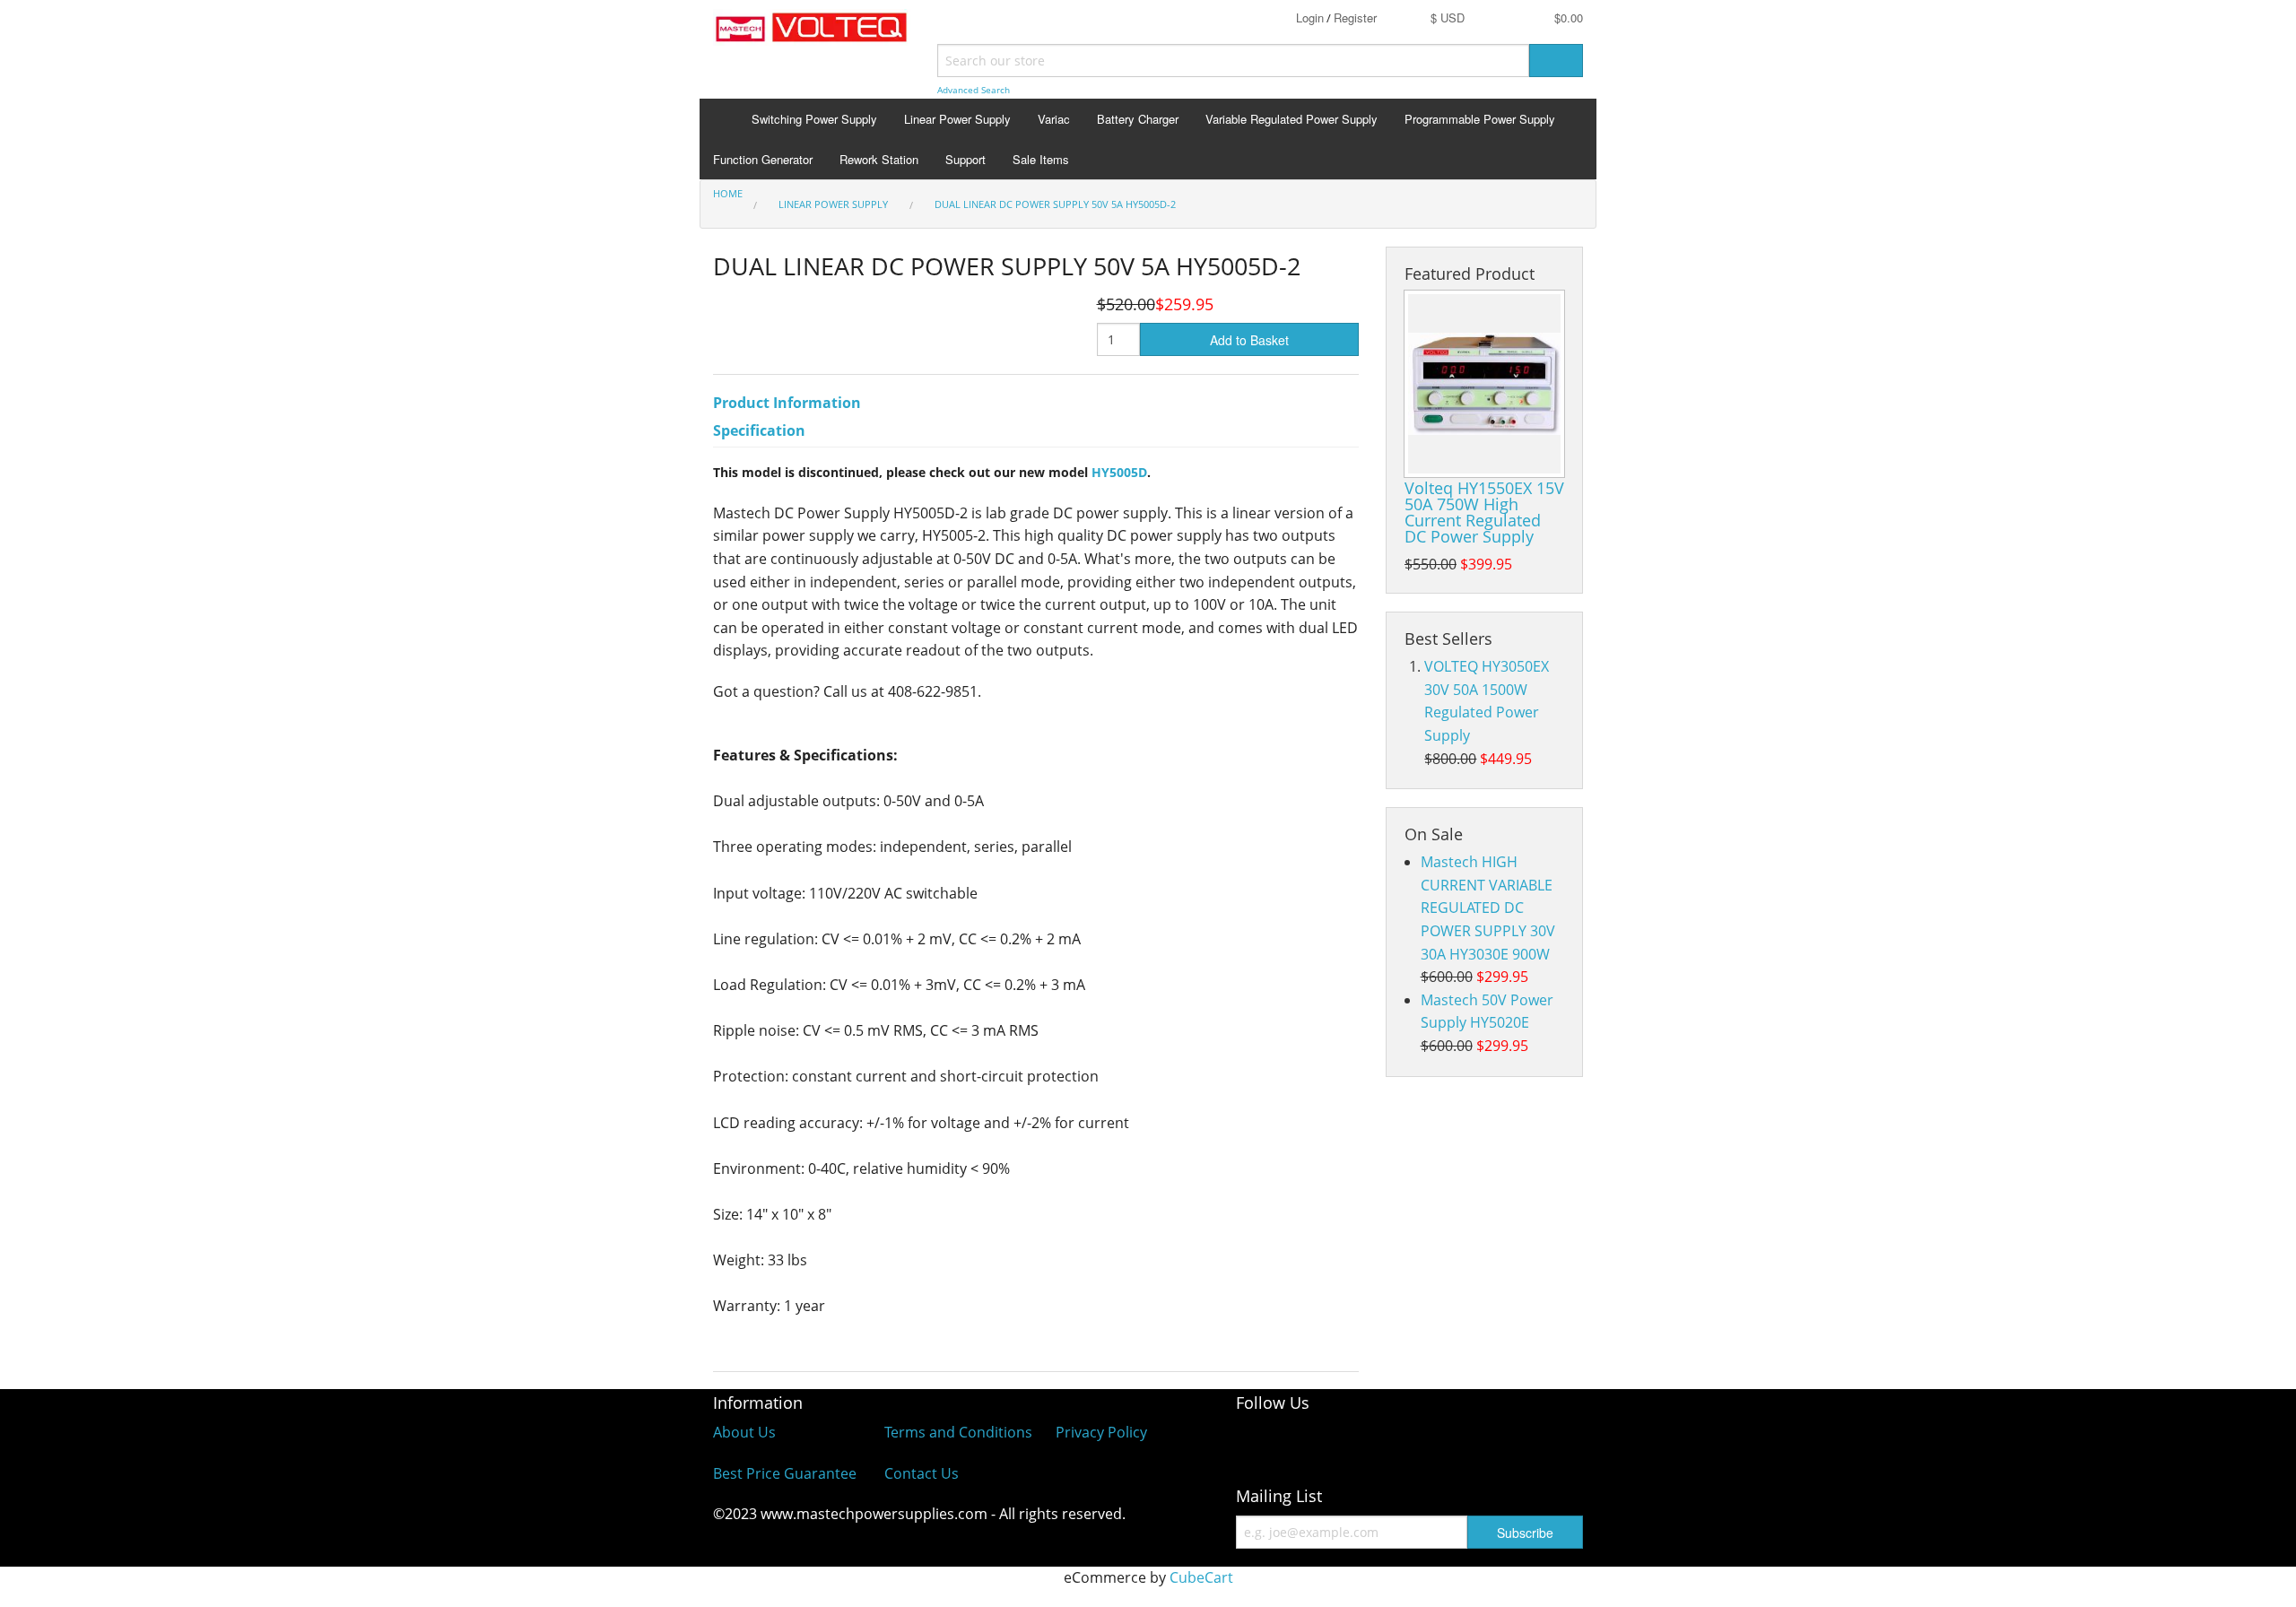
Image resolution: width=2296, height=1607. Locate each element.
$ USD (1448, 17)
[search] (1556, 61)
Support (965, 159)
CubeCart (1201, 1577)
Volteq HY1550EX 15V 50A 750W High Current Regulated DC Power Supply (1484, 512)
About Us (744, 1432)
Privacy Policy (1101, 1432)
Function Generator (763, 159)
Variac (1054, 119)
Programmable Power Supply (1480, 119)
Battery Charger (1138, 119)
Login (1310, 17)
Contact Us (922, 1473)
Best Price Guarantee (785, 1473)
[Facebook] (1258, 1442)
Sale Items (1041, 159)
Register (1355, 17)
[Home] (719, 119)
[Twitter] (1397, 1442)
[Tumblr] (1536, 1442)
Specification (759, 430)
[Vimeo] (1466, 1442)
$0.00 (1567, 17)
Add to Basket (1249, 340)
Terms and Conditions (958, 1432)
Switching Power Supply (814, 119)
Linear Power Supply (957, 119)
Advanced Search (974, 90)
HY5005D (1119, 472)
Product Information (787, 403)
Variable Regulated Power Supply (1291, 119)
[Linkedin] (1328, 1442)
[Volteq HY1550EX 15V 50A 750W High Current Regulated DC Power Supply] (1484, 384)
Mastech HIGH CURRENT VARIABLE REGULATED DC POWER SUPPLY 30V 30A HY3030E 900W (1488, 908)
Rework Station (879, 159)
